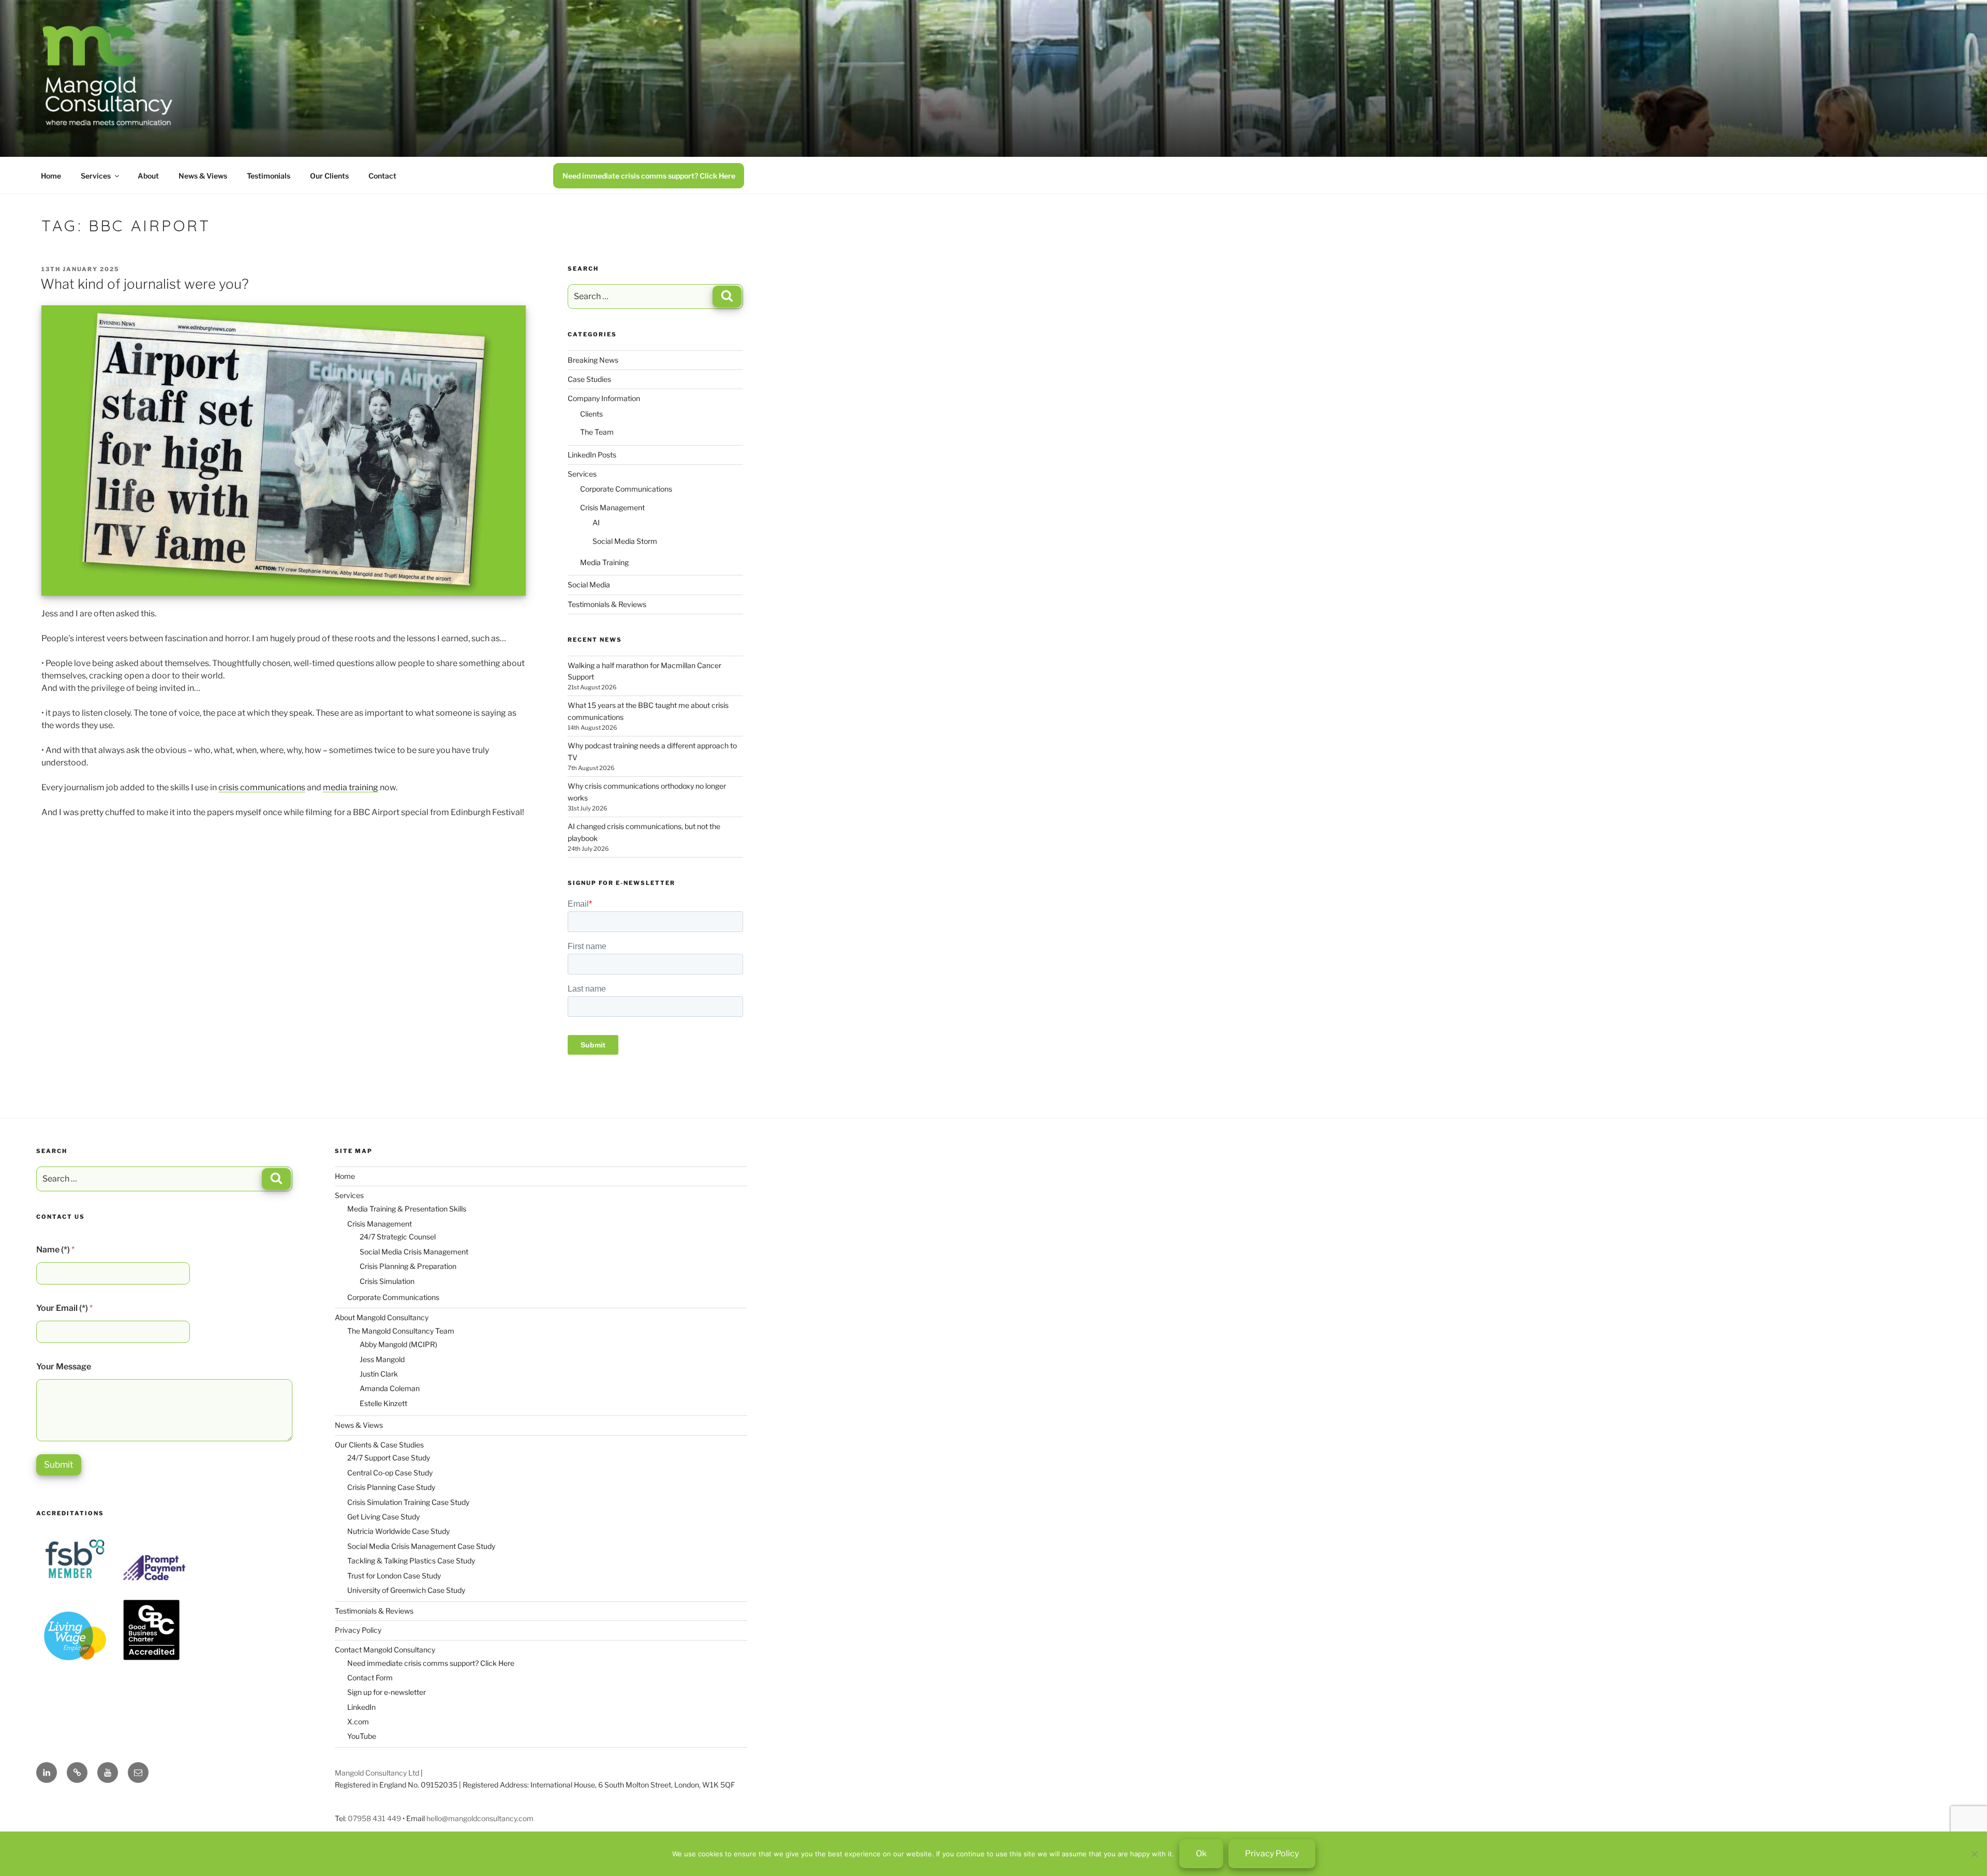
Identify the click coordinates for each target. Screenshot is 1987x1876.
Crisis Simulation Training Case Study (408, 1502)
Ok (1201, 1853)
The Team (597, 432)
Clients (591, 414)
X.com (358, 1722)
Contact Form (370, 1678)
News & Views (203, 176)
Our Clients (329, 176)
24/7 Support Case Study (389, 1458)
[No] (1974, 1854)
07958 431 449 (374, 1818)
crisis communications (262, 787)
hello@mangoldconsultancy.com (480, 1818)
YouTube (362, 1736)
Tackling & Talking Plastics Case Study (411, 1561)
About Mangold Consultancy (382, 1317)
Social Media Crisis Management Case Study (421, 1546)
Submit (59, 1465)
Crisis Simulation (387, 1281)
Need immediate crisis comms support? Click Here (649, 176)
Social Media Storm (625, 541)
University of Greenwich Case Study (406, 1590)
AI (596, 522)
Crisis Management (612, 507)
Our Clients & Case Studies (379, 1445)
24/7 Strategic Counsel (398, 1237)
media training (351, 787)
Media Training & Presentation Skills (407, 1209)
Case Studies (589, 379)
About (148, 176)
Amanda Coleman (390, 1388)
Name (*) (55, 1250)
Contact (382, 176)
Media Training (604, 562)
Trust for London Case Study (394, 1576)
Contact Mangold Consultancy (385, 1650)
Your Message (64, 1367)
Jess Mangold (382, 1359)
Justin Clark (379, 1374)
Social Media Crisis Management (414, 1252)
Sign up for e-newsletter (387, 1692)
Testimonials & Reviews (607, 604)
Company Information (604, 398)
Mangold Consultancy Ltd (377, 1773)
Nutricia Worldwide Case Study (398, 1531)
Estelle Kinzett (383, 1403)
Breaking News (593, 360)
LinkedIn (361, 1707)
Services (96, 176)
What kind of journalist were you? (145, 284)
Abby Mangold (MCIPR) (398, 1344)
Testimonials (269, 176)
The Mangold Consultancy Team (401, 1331)
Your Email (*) (64, 1308)
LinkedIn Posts (592, 455)
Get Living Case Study (383, 1517)
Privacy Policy (358, 1630)
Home (51, 176)
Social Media (589, 585)
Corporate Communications (626, 489)
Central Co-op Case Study (390, 1473)
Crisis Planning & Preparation (408, 1266)
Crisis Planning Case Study (391, 1487)
